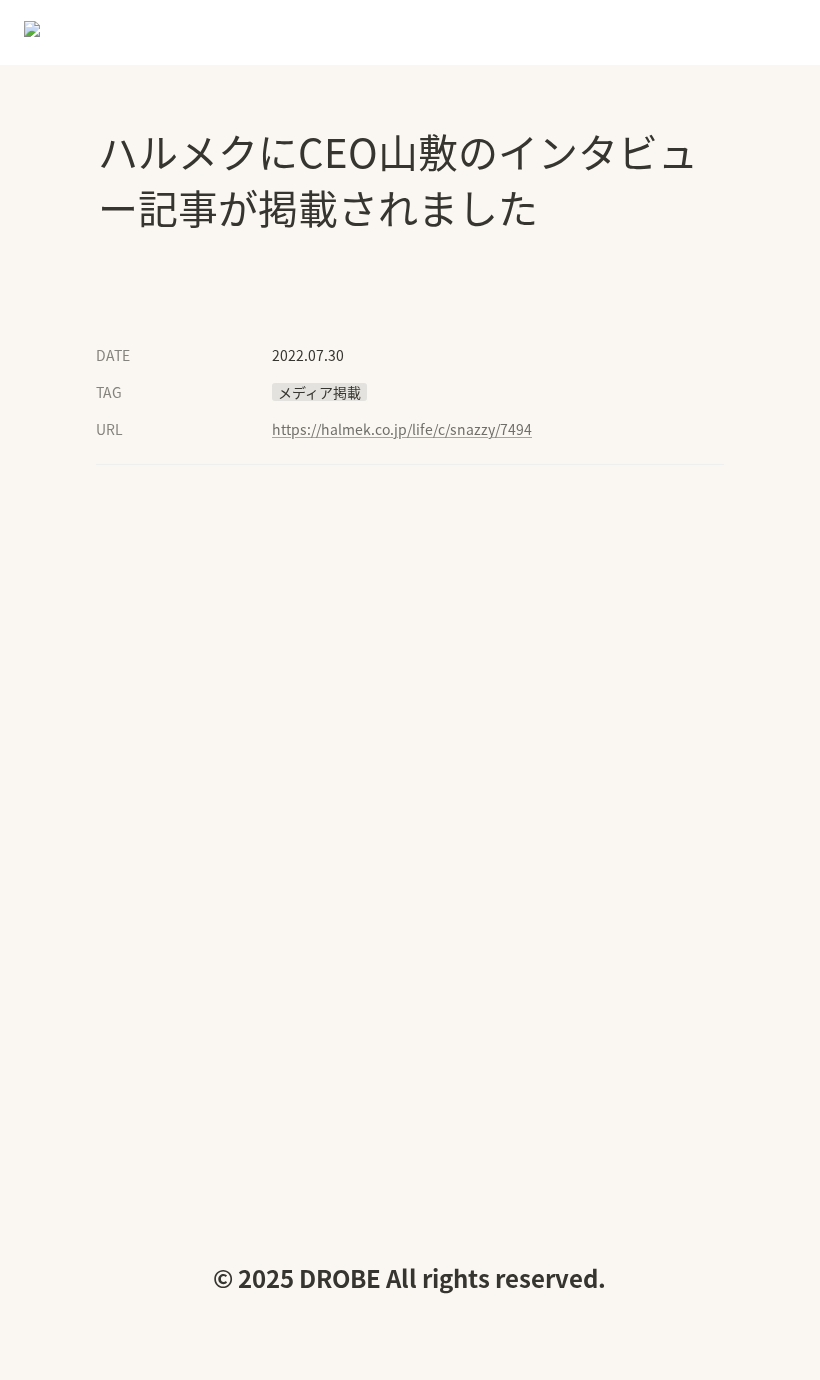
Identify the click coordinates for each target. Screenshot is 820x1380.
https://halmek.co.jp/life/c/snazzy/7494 (402, 429)
